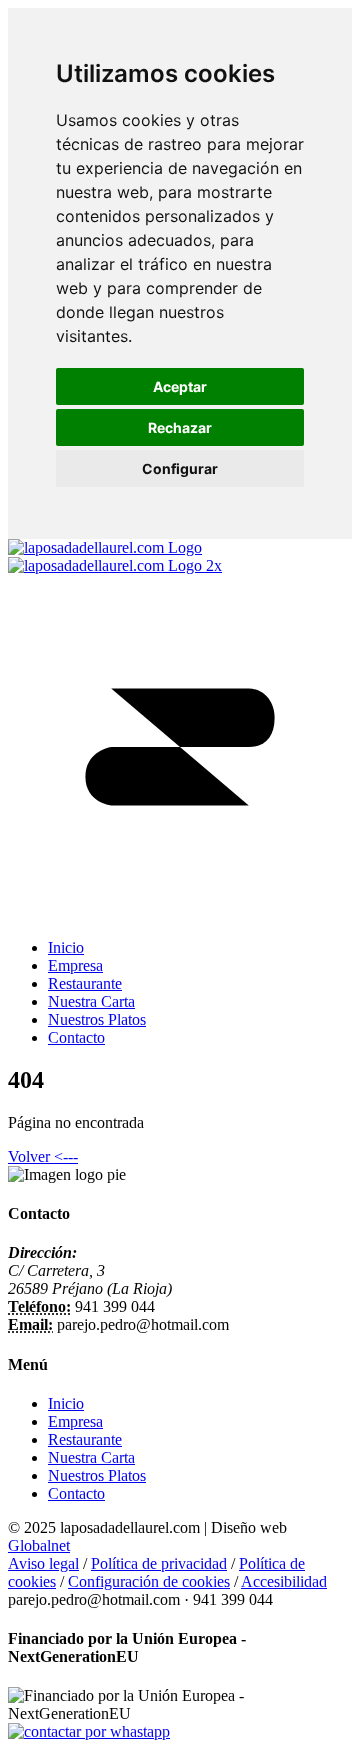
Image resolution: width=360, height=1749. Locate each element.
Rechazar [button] (180, 427)
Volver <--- (43, 1156)
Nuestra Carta (91, 1457)
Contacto (76, 1493)
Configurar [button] (180, 468)
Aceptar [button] (180, 386)
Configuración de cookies (149, 1581)
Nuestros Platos (97, 1475)
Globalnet (39, 1545)
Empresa (75, 1421)
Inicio (66, 1403)
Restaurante (85, 1439)
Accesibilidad (284, 1581)
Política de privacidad (159, 1563)
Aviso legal (43, 1563)
